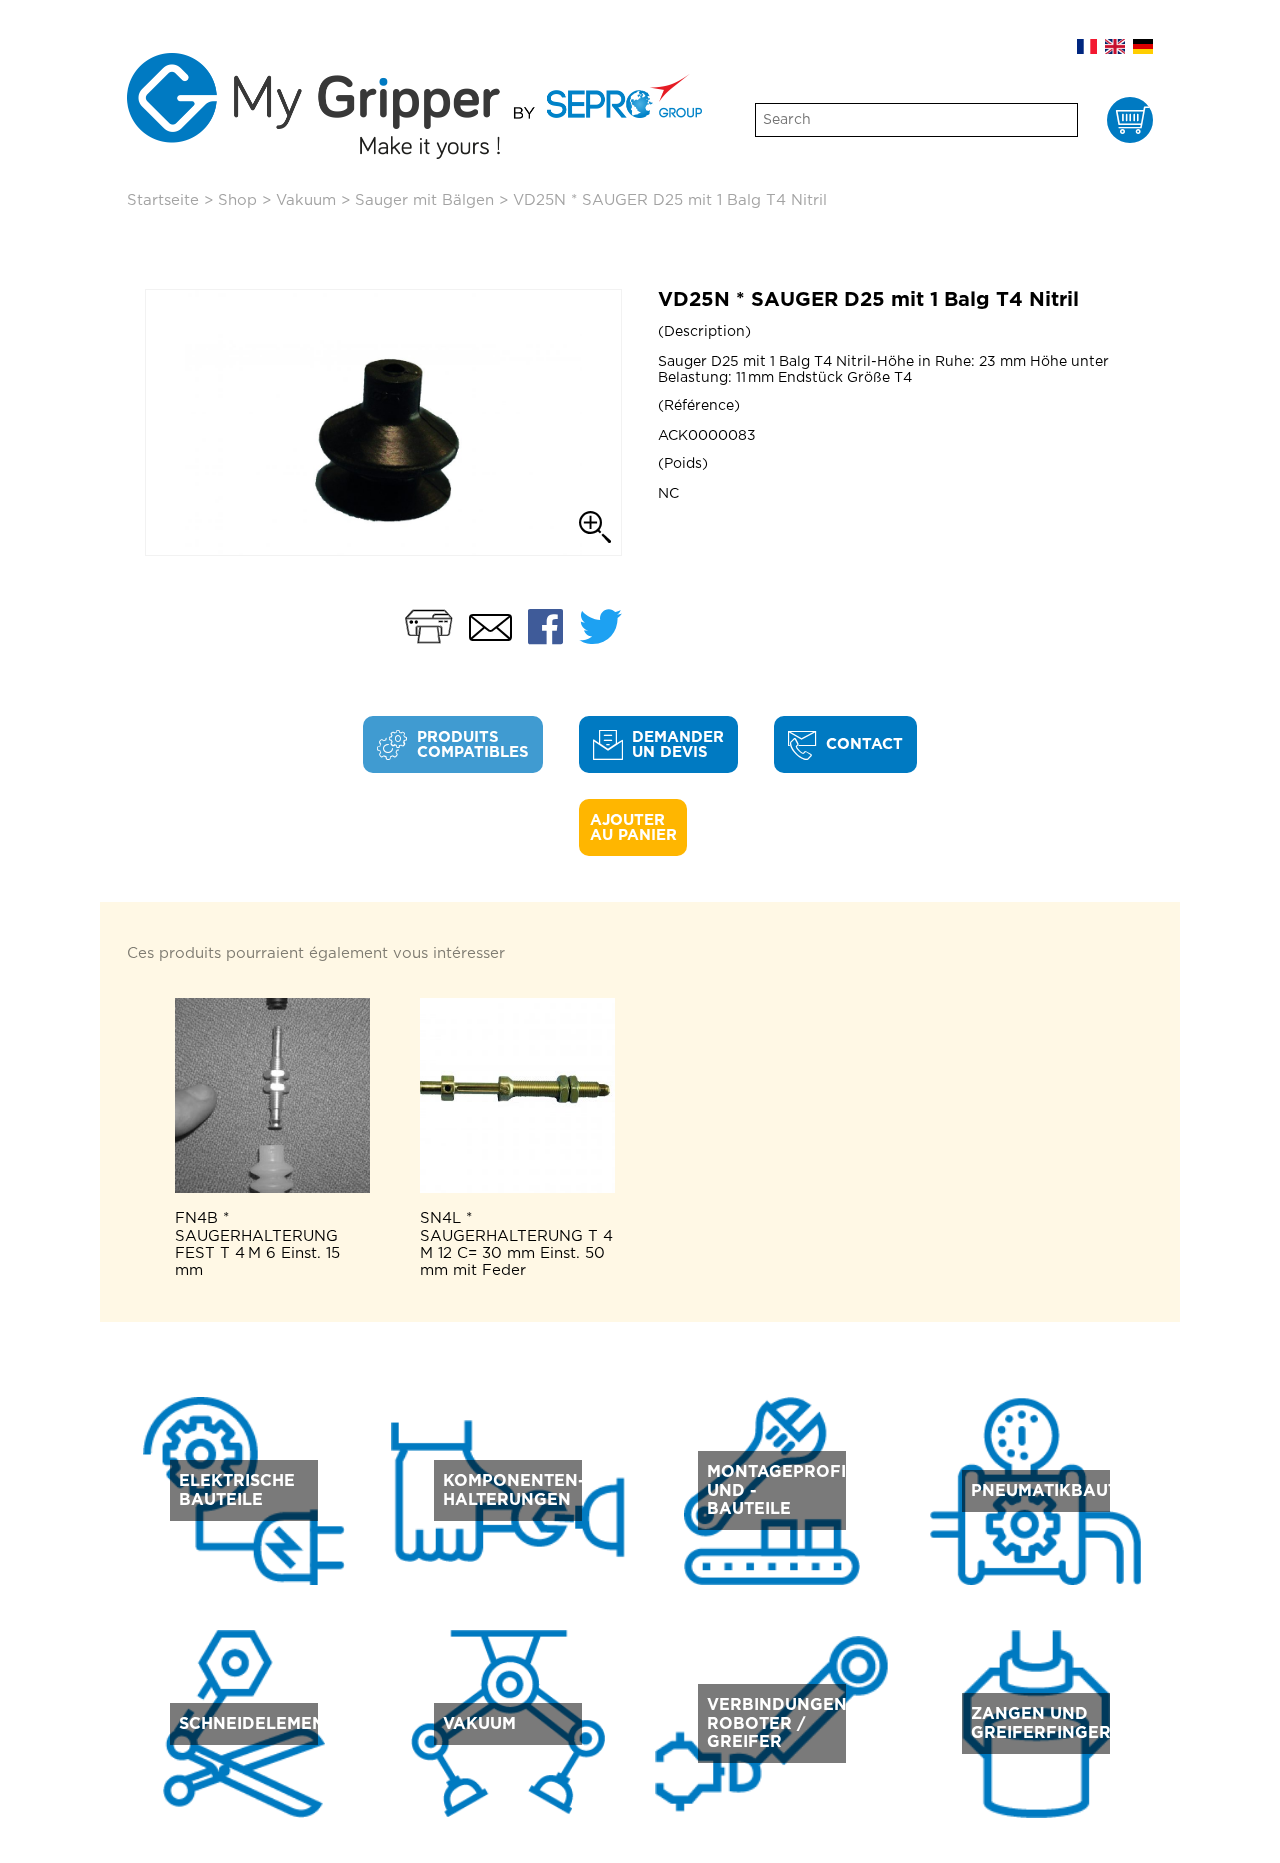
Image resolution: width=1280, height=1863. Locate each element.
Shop (237, 200)
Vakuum (306, 200)
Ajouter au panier (633, 828)
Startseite (163, 200)
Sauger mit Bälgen (424, 200)
